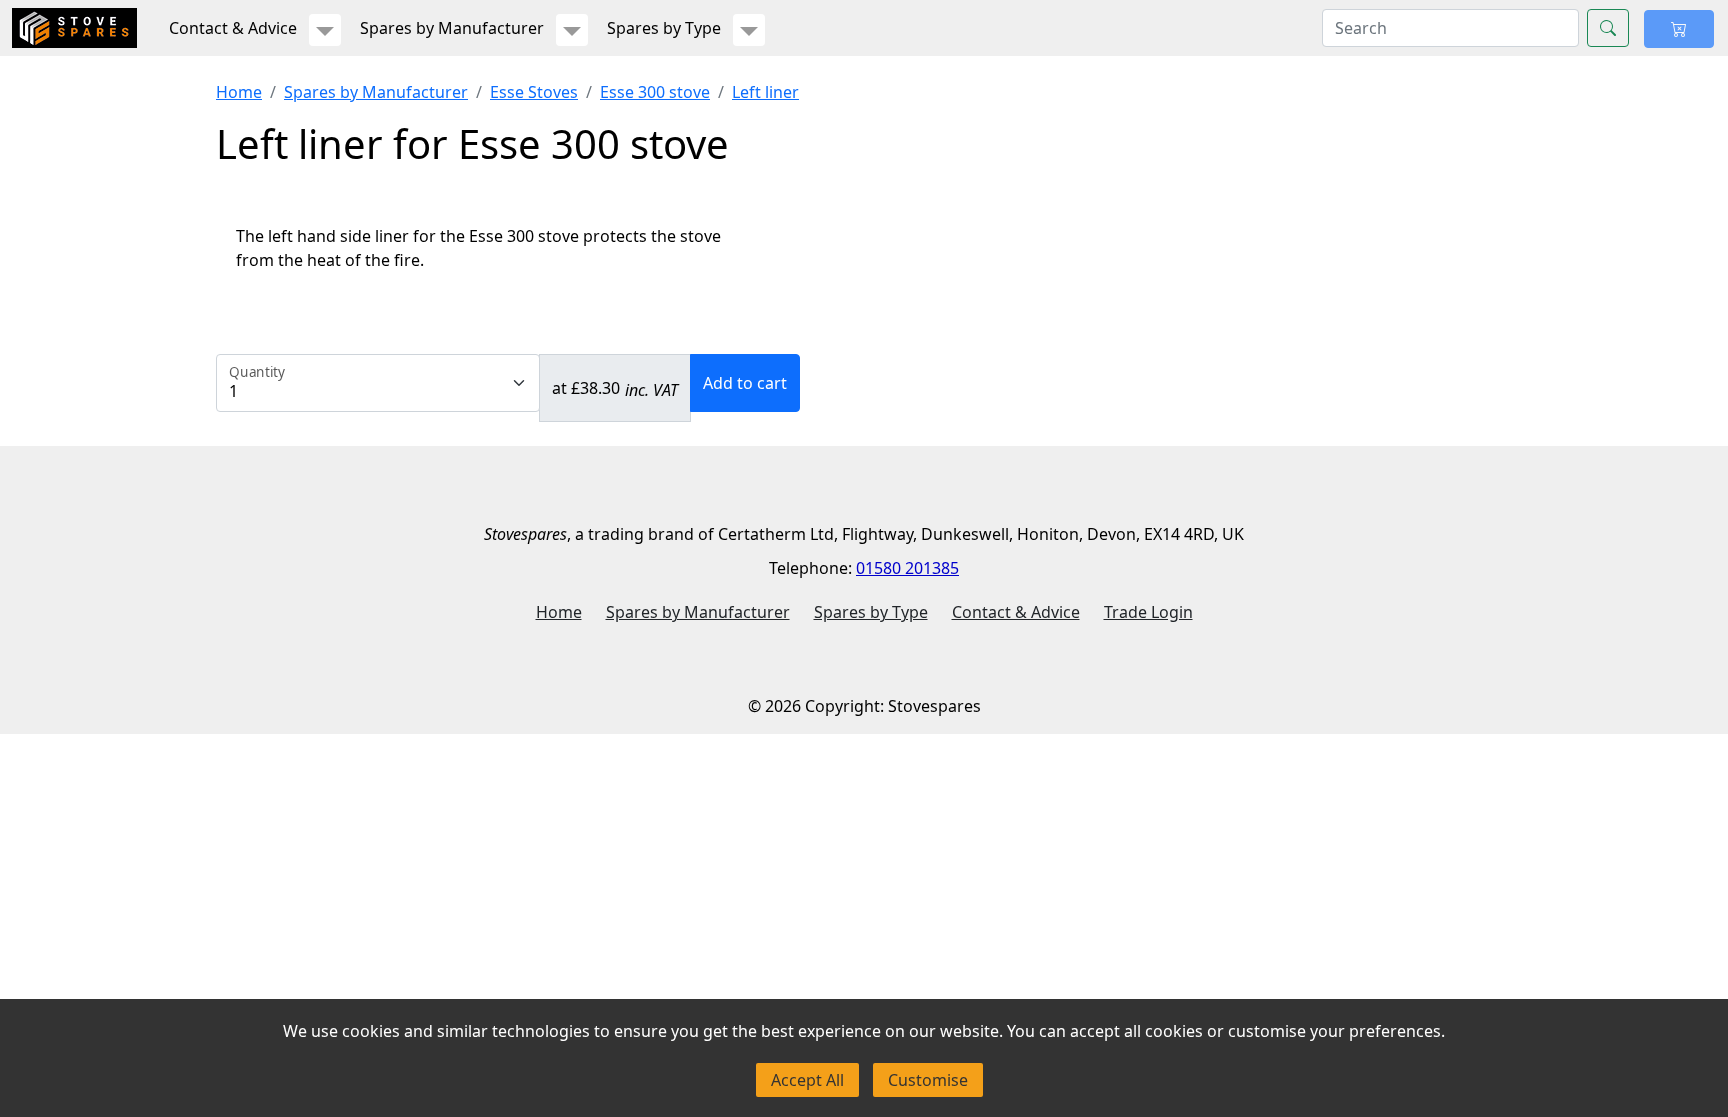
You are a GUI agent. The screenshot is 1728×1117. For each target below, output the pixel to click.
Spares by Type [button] (664, 28)
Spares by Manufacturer (376, 92)
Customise (928, 1080)
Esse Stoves (534, 92)
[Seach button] (1608, 28)
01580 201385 (907, 568)
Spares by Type (871, 612)
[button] (325, 30)
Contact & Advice (1016, 612)
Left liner (765, 92)
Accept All (807, 1080)
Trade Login (1148, 612)
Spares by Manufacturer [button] (452, 28)
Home (239, 92)
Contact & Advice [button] (233, 28)
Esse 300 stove (655, 92)
